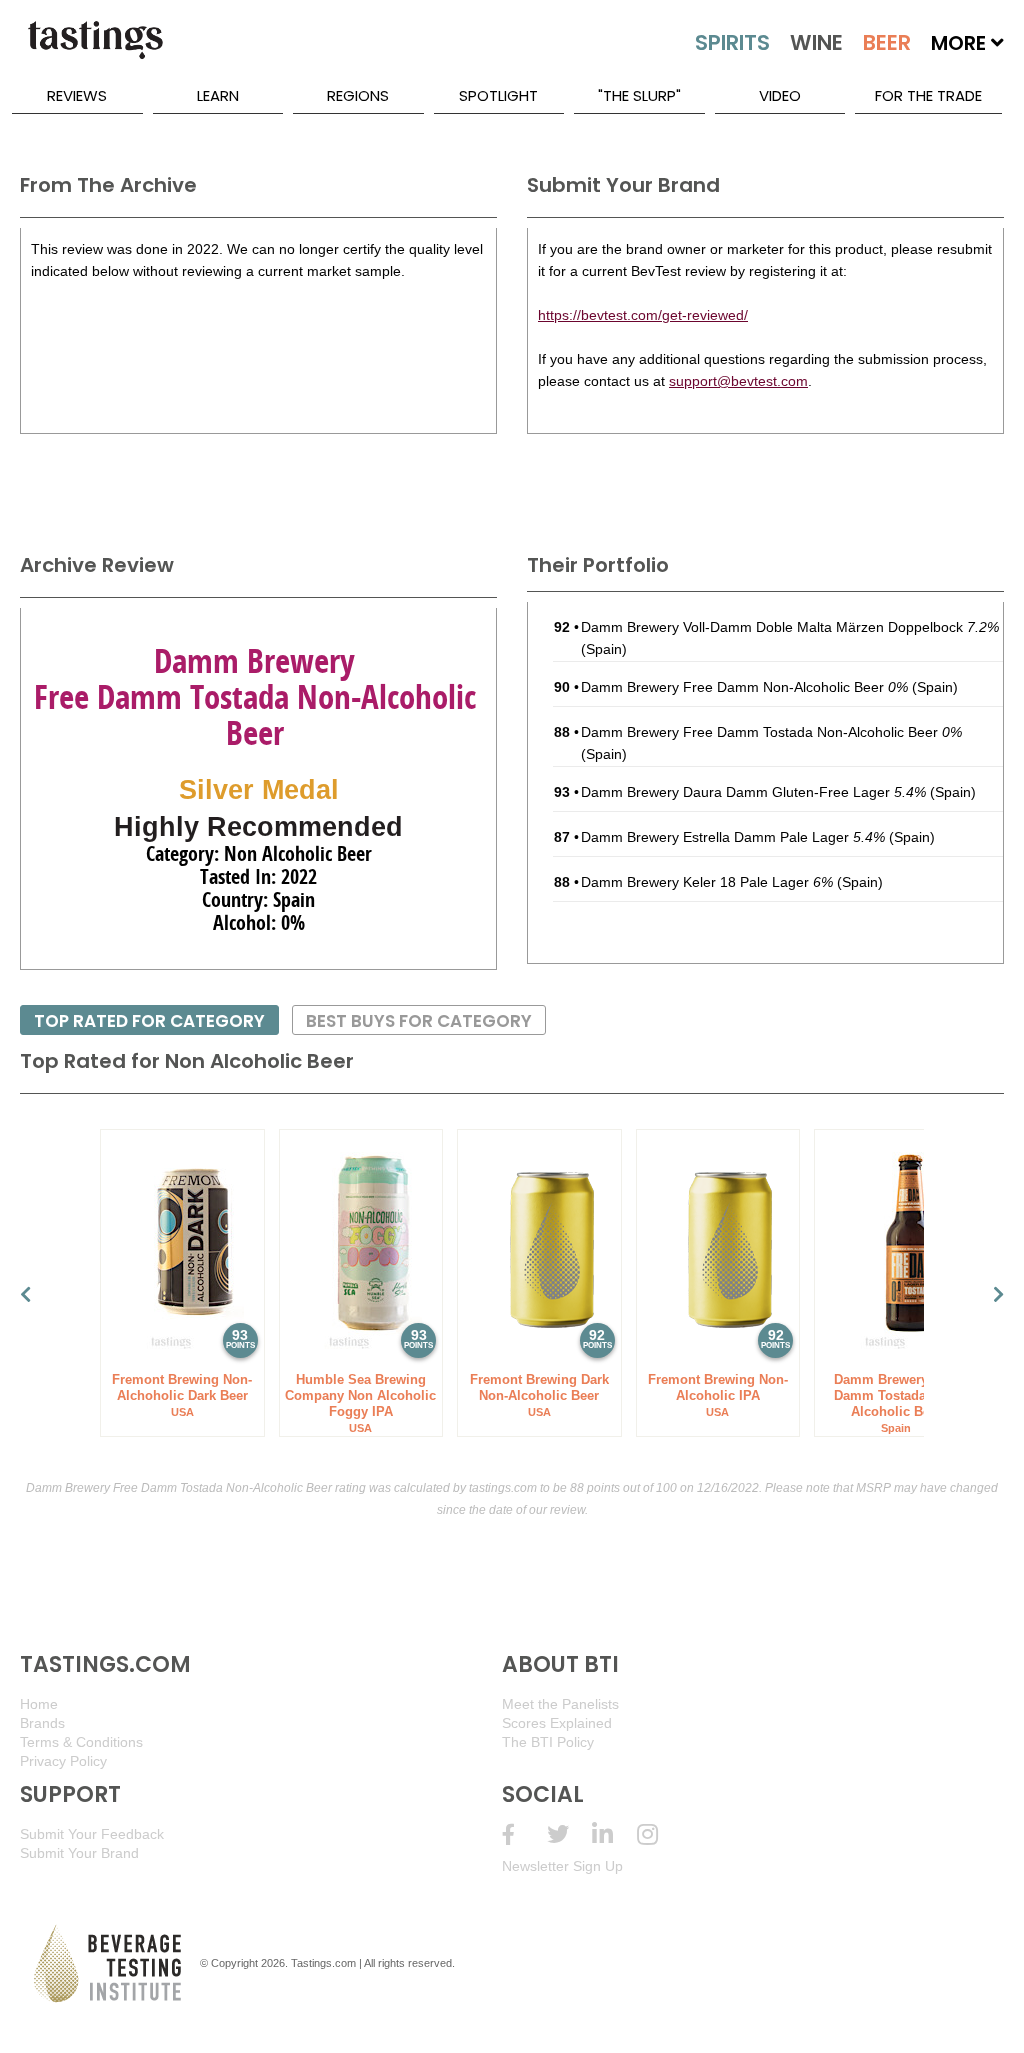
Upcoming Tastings (659, 1834)
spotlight (498, 95)
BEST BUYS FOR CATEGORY (419, 1021)
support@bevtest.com (738, 381)
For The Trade (928, 95)
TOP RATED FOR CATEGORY (149, 1021)
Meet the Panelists (560, 1704)
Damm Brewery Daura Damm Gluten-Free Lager (753, 792)
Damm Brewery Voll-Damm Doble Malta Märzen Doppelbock (790, 627)
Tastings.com (323, 1963)
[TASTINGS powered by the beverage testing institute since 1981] (95, 50)
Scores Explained (557, 1723)
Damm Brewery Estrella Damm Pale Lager (733, 837)
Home (39, 1704)
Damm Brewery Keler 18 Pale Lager (707, 882)
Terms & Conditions (81, 1742)
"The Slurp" (639, 95)
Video (780, 95)
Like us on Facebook (524, 1834)
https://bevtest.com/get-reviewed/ (643, 315)
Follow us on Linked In (614, 1834)
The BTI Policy (548, 1742)
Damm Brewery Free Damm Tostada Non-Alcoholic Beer (771, 732)
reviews (77, 95)
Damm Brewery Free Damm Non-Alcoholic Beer (744, 687)
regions (358, 95)
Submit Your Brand (79, 1853)
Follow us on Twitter (569, 1834)
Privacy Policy (63, 1761)
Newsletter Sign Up (562, 1866)
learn (218, 95)
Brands (42, 1723)
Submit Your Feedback (92, 1834)
